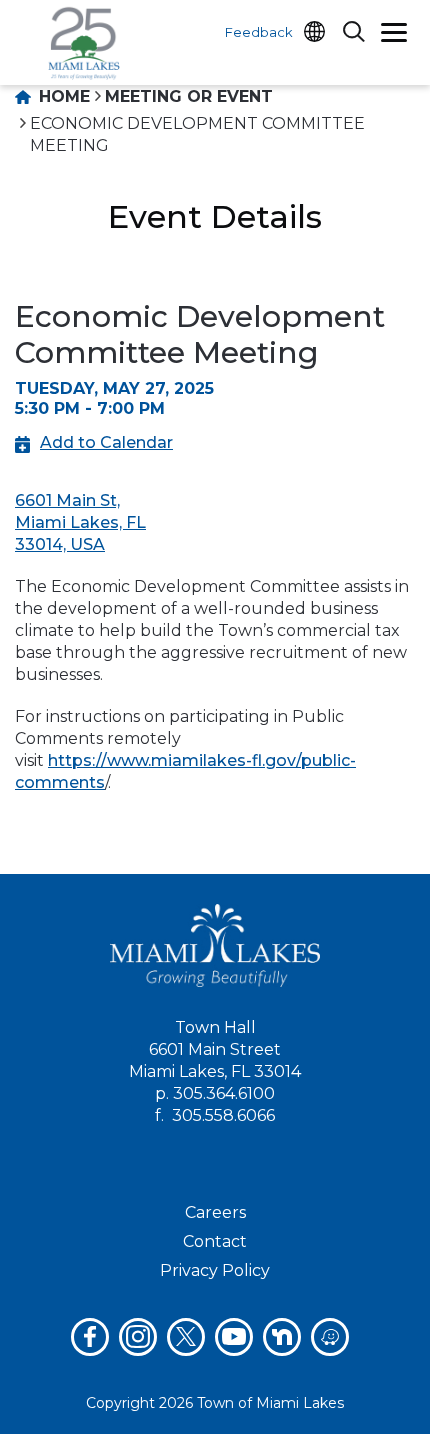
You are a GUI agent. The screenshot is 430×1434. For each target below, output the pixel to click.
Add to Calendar (106, 442)
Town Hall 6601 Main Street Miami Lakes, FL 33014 (215, 1049)
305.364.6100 (224, 1093)
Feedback (259, 32)
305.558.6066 (223, 1115)
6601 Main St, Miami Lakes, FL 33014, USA (80, 522)
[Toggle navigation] (394, 35)
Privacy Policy (215, 1270)
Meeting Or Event (189, 96)
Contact (215, 1241)
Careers (215, 1212)
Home (62, 96)
